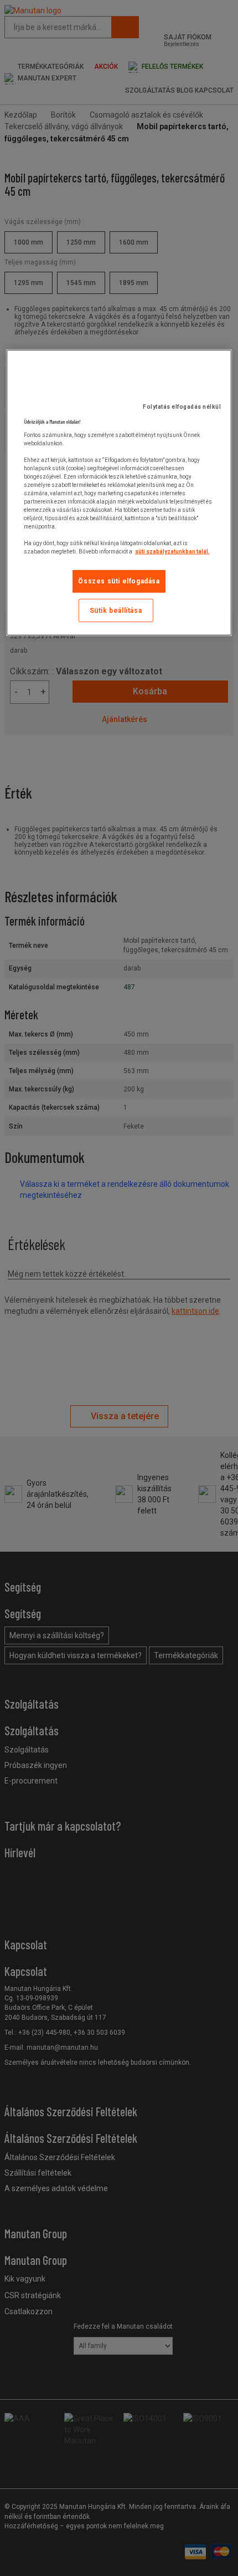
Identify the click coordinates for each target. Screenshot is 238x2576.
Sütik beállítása (116, 610)
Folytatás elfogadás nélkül (182, 406)
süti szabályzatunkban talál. (172, 551)
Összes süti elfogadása (119, 581)
